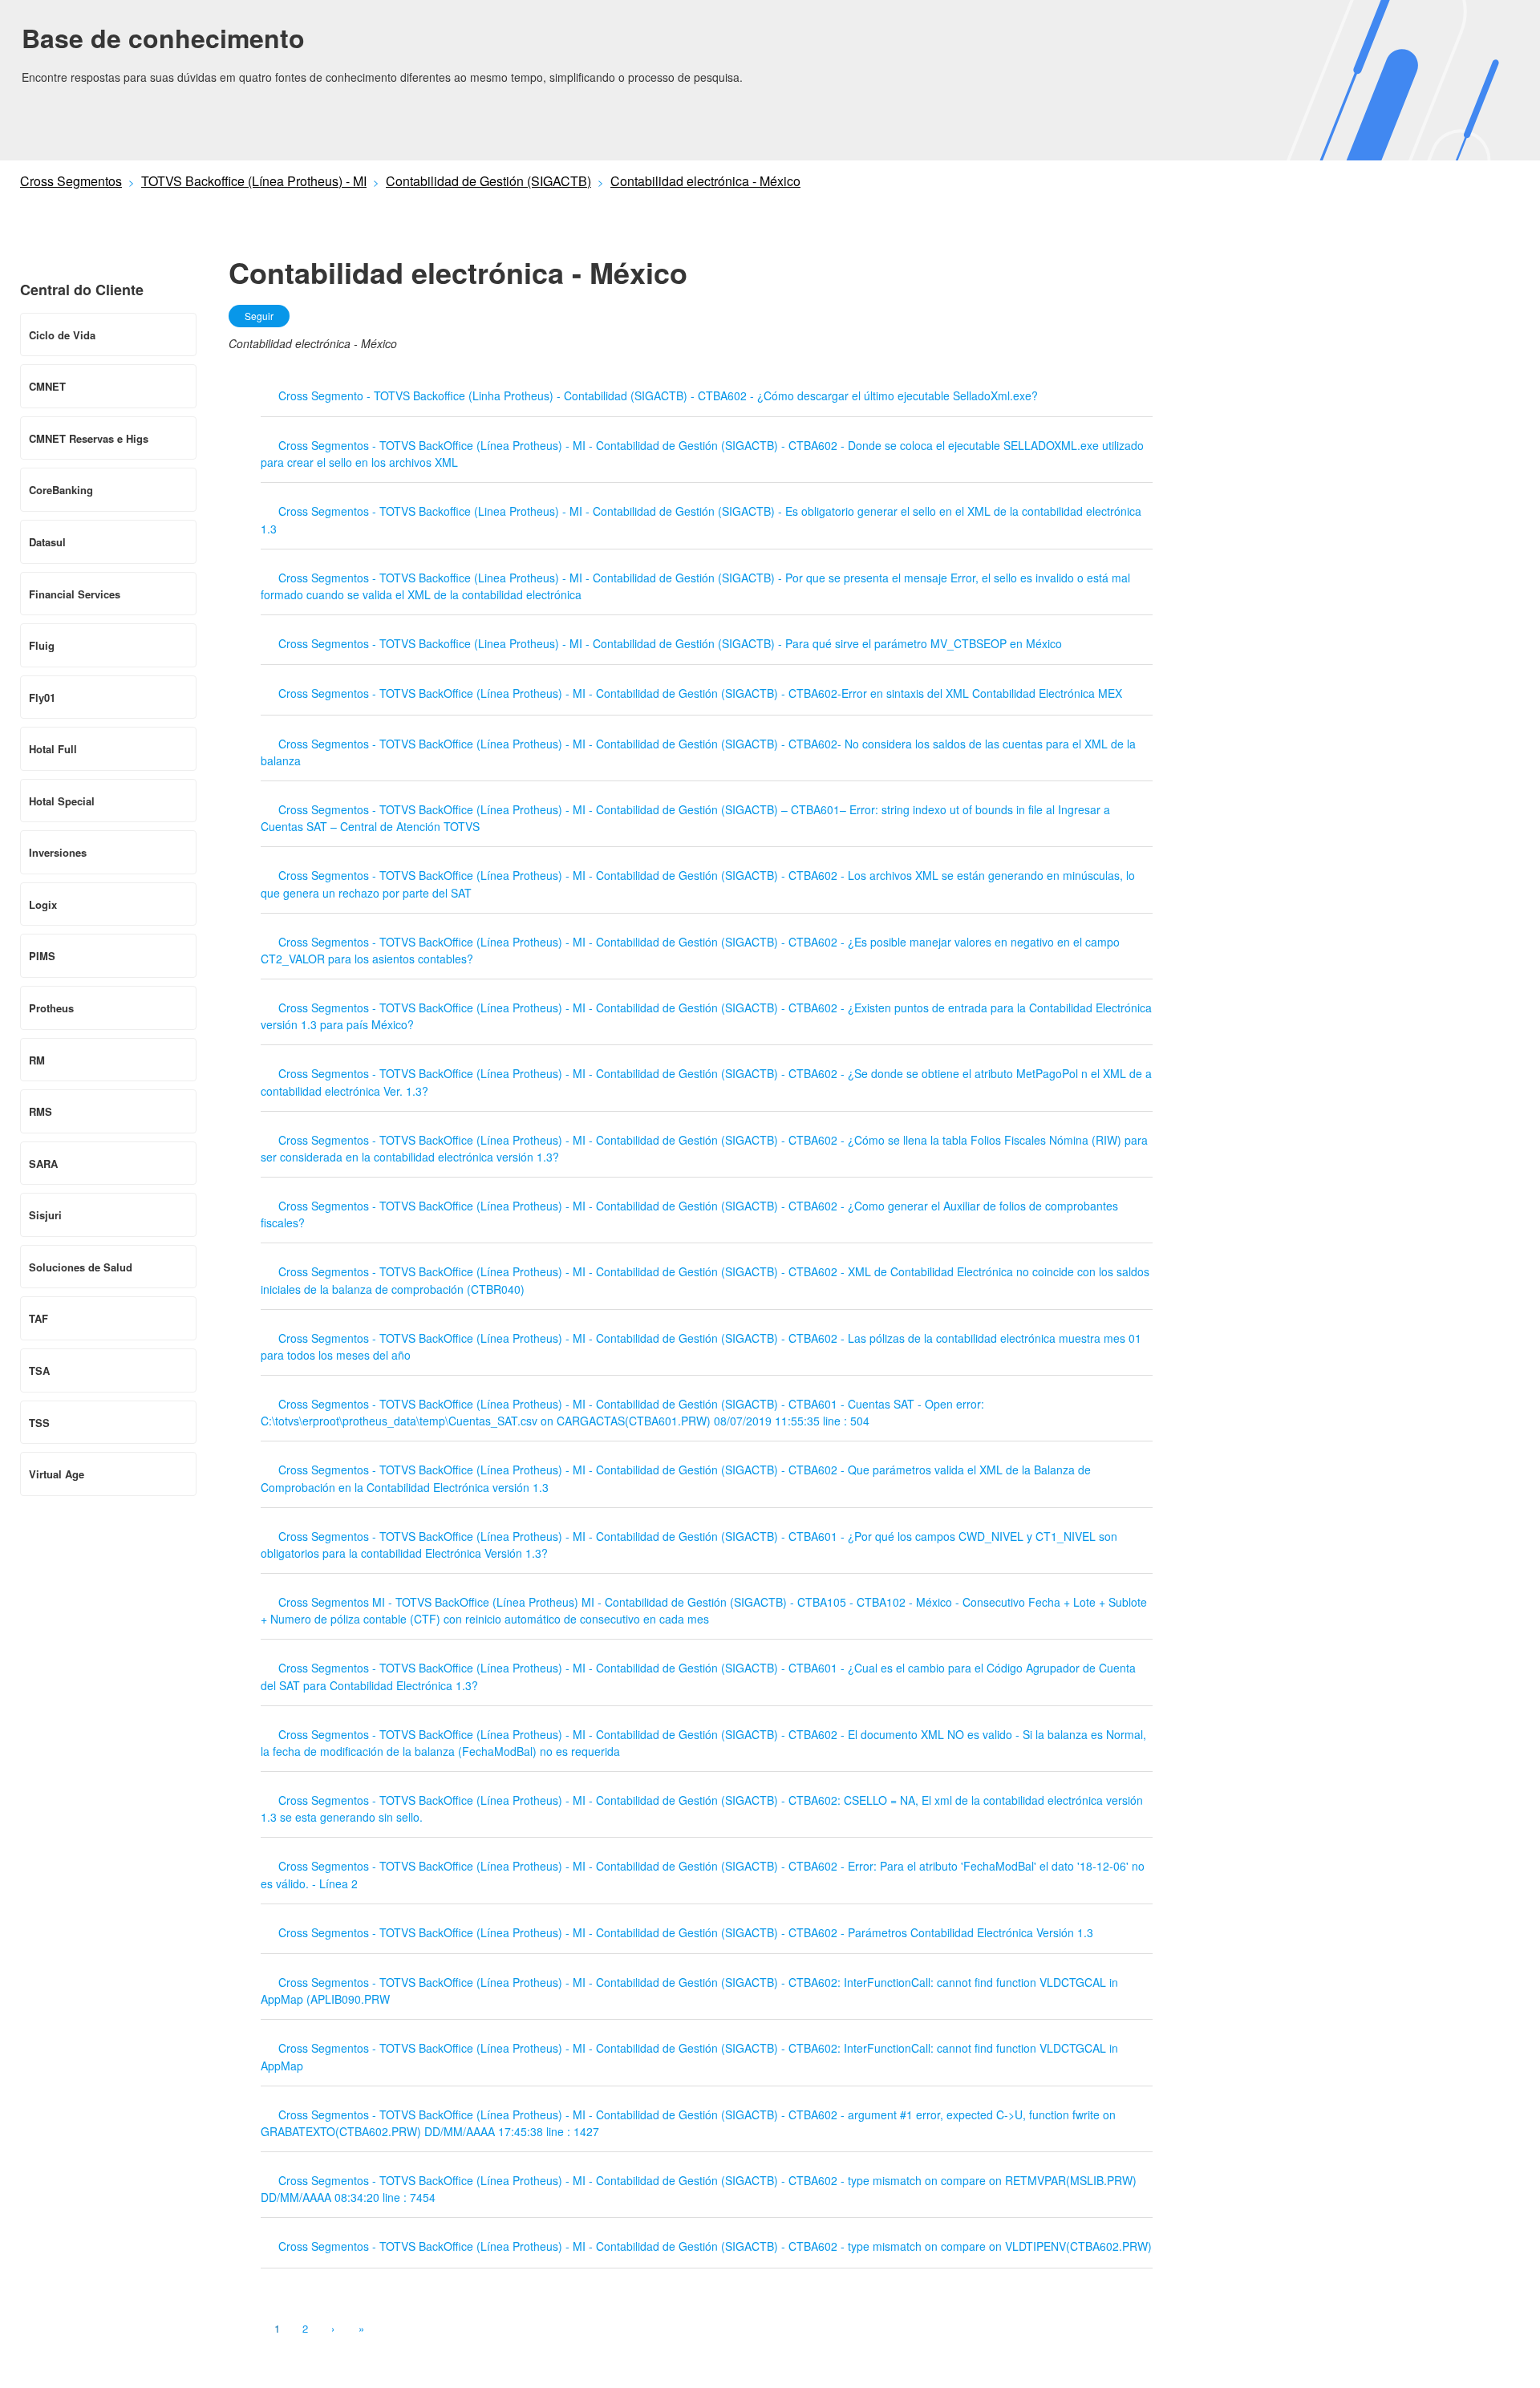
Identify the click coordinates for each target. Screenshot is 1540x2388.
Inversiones (58, 852)
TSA (39, 1370)
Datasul (47, 542)
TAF (38, 1318)
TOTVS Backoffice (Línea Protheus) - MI (254, 181)
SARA (43, 1164)
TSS (39, 1423)
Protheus (51, 1008)
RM (37, 1060)
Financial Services (75, 594)
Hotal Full (53, 749)
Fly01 (42, 697)
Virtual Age (57, 1474)
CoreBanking (61, 490)
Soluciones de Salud (81, 1267)
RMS (41, 1111)
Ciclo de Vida (62, 335)
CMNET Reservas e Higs (89, 438)
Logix (43, 904)
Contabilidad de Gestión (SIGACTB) (488, 181)
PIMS (42, 956)
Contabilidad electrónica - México (705, 181)
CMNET (47, 386)
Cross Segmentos (71, 181)
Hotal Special (62, 801)
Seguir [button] (259, 316)
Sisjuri (45, 1215)
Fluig (42, 645)
